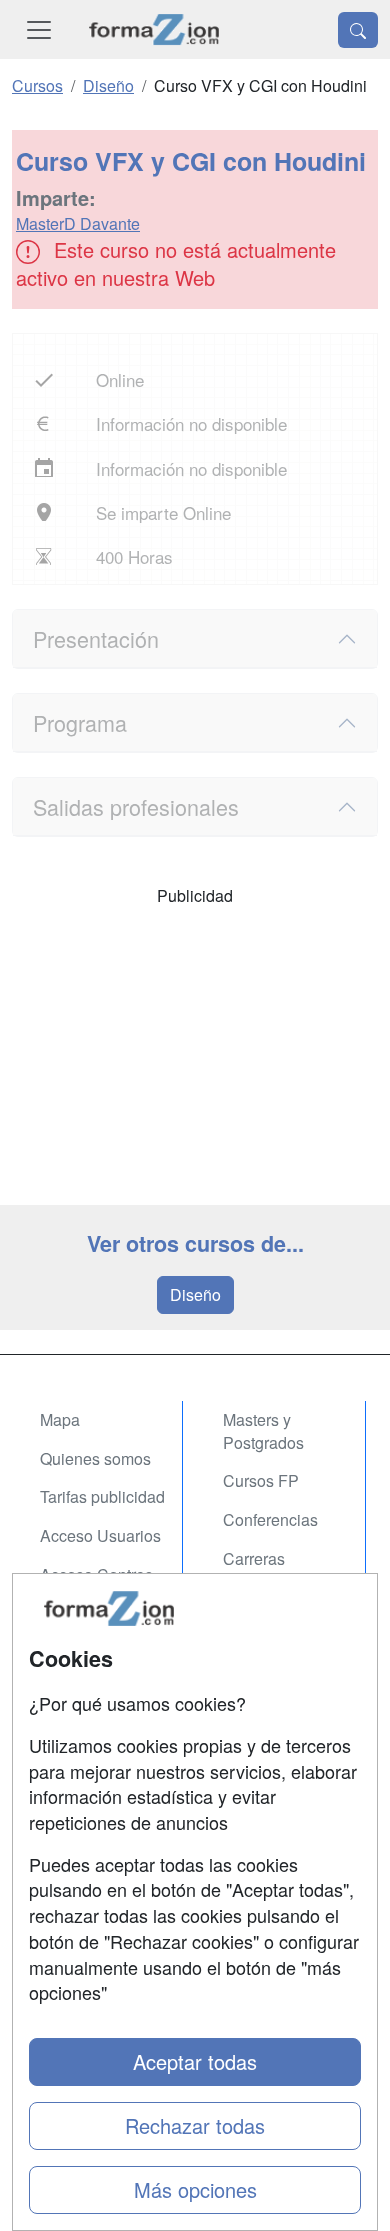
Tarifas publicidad (102, 1496)
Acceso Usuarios (100, 1535)
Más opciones (195, 2189)
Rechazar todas (195, 2125)
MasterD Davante (78, 223)
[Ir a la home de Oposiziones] (154, 29)
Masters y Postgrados (263, 1431)
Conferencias (270, 1519)
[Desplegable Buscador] (358, 30)
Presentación (96, 638)
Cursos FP (261, 1480)
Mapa (60, 1419)
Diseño (195, 1294)
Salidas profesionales (136, 806)
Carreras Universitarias (272, 1570)
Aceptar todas (195, 2061)
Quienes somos (95, 1458)
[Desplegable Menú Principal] (39, 29)
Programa (80, 722)
